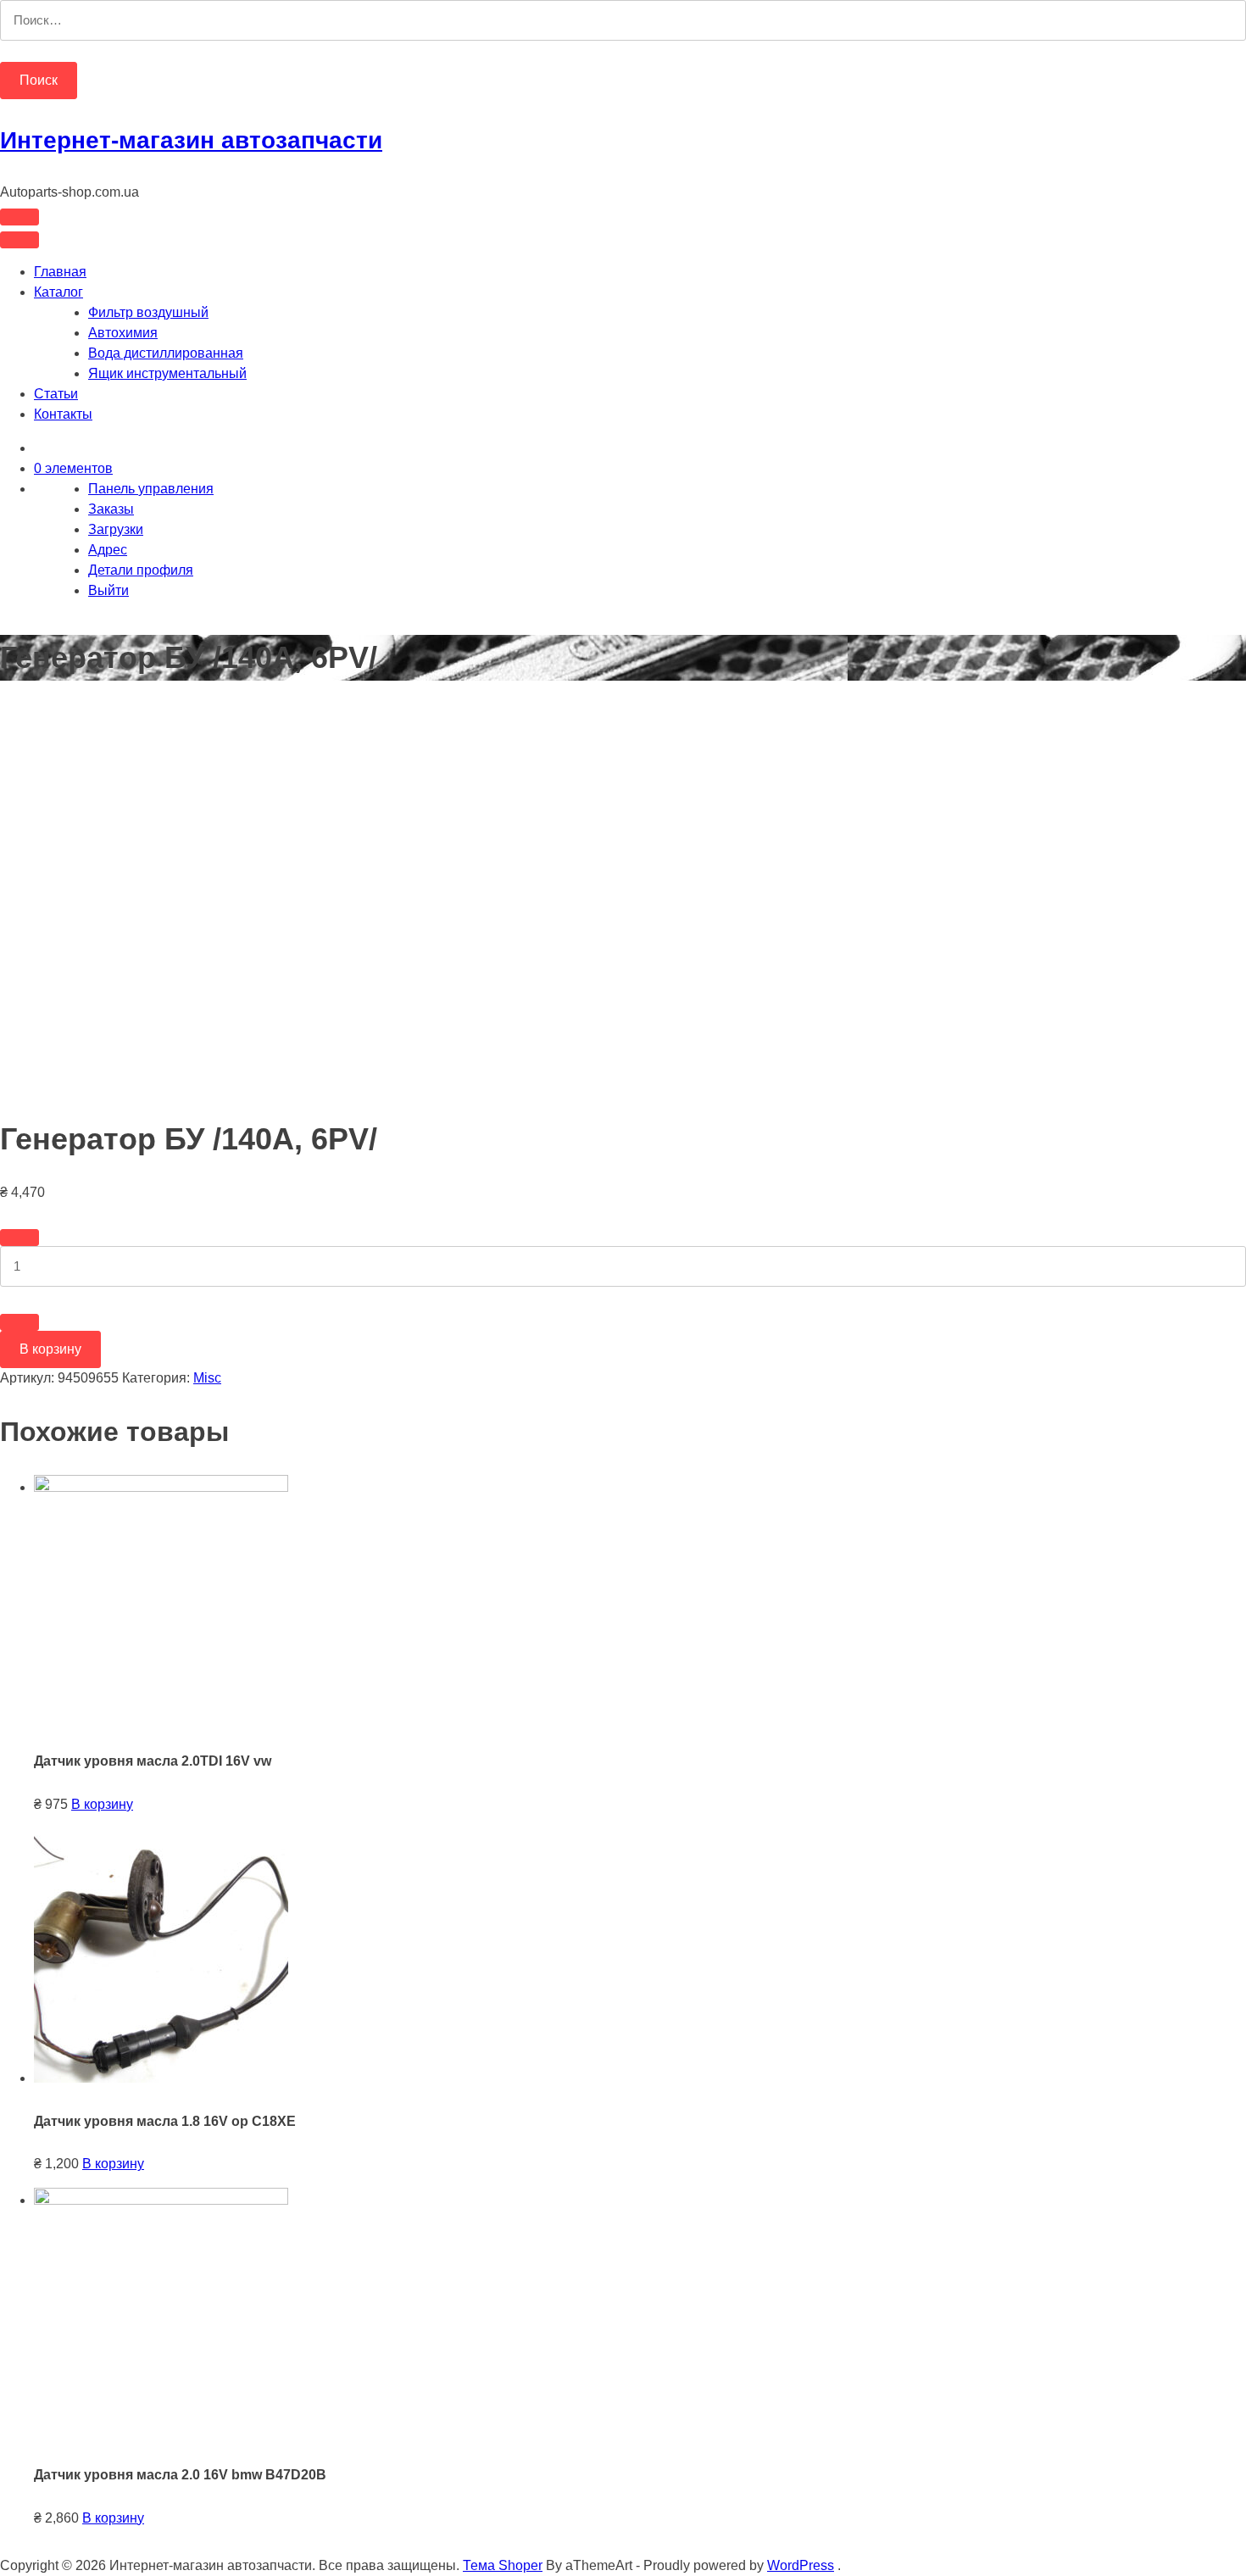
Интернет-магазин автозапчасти (191, 140)
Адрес (108, 550)
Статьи (56, 394)
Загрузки (116, 529)
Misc (207, 1378)
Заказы (111, 509)
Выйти (108, 590)
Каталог (58, 292)
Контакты (63, 414)
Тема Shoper (503, 2565)
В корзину (50, 1349)
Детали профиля (141, 570)
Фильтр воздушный (148, 312)
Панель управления (151, 489)
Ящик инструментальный (167, 373)
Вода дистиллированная (166, 353)
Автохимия (123, 333)
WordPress (801, 2565)
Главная (60, 272)
